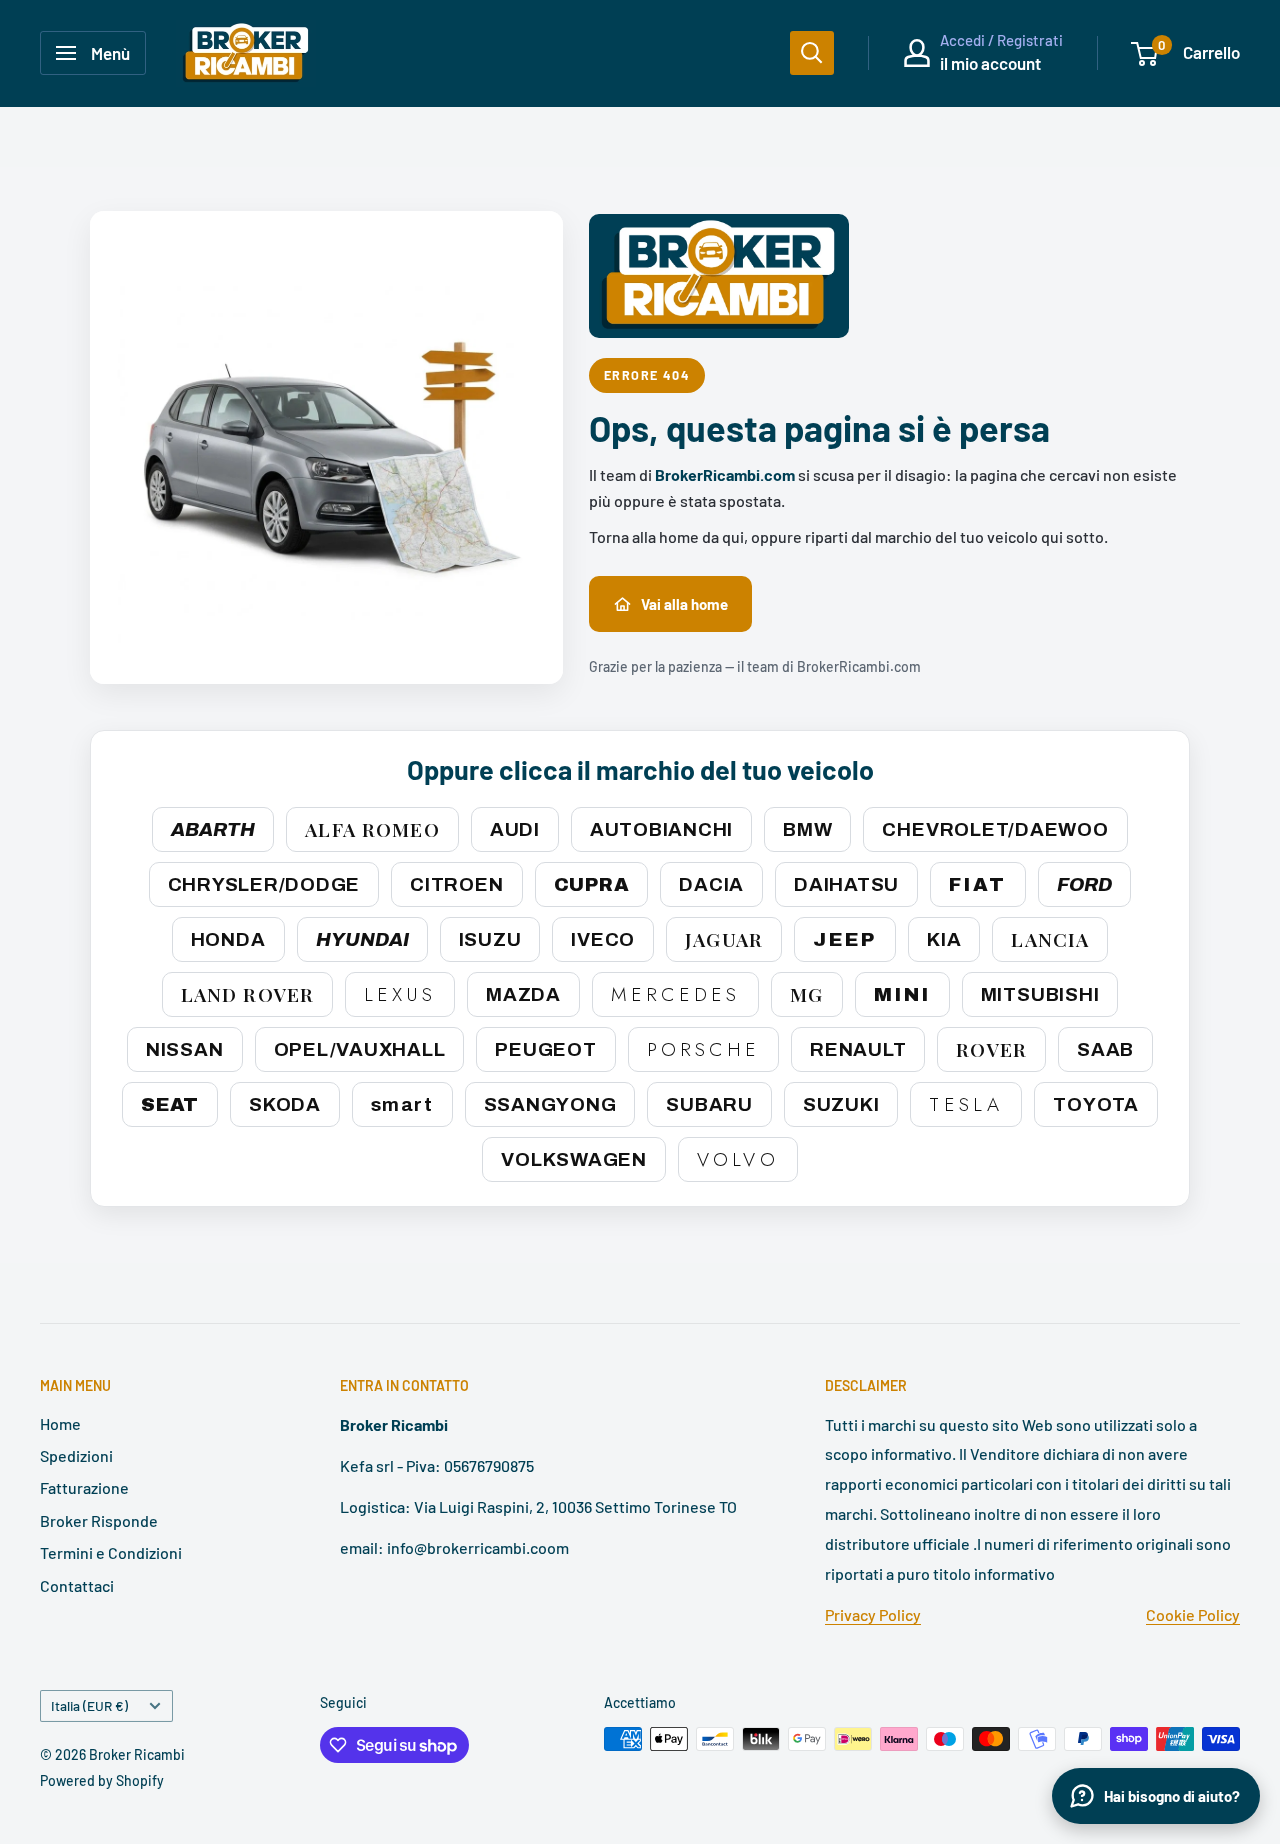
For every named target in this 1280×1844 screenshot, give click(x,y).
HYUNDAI (362, 939)
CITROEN (456, 884)
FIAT (978, 884)
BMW (807, 829)
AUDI (515, 829)
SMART (402, 1104)
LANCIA (1050, 939)
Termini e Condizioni (111, 1552)
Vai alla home (684, 604)
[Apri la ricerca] (812, 53)
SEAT (170, 1104)
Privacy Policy (873, 1614)
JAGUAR (724, 939)
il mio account (990, 63)
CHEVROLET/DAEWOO (995, 829)
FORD (1084, 884)
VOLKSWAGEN (574, 1159)
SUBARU (709, 1104)
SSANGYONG (550, 1104)
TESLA (966, 1104)
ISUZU (490, 939)
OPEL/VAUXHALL (360, 1049)
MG (806, 994)
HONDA (228, 939)
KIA (944, 939)
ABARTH (213, 829)
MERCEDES (675, 994)
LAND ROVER (247, 994)
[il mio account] (917, 53)
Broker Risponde (99, 1520)
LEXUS (400, 994)
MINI (902, 994)
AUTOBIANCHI (661, 829)
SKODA (285, 1104)
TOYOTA (1096, 1104)
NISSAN (185, 1049)
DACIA (711, 884)
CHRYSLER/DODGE (264, 884)
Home (60, 1423)
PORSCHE (703, 1049)
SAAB (1105, 1049)
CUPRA (592, 884)
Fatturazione (84, 1487)
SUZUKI (841, 1104)
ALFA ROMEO (372, 829)
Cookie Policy (1193, 1614)
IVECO (603, 939)
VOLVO (738, 1159)
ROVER (991, 1049)
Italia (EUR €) (89, 1705)
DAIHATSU (846, 884)
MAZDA (523, 994)
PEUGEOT (545, 1049)
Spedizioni (76, 1455)
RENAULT (858, 1049)
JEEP (845, 939)
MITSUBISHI (1040, 994)
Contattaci (77, 1585)
